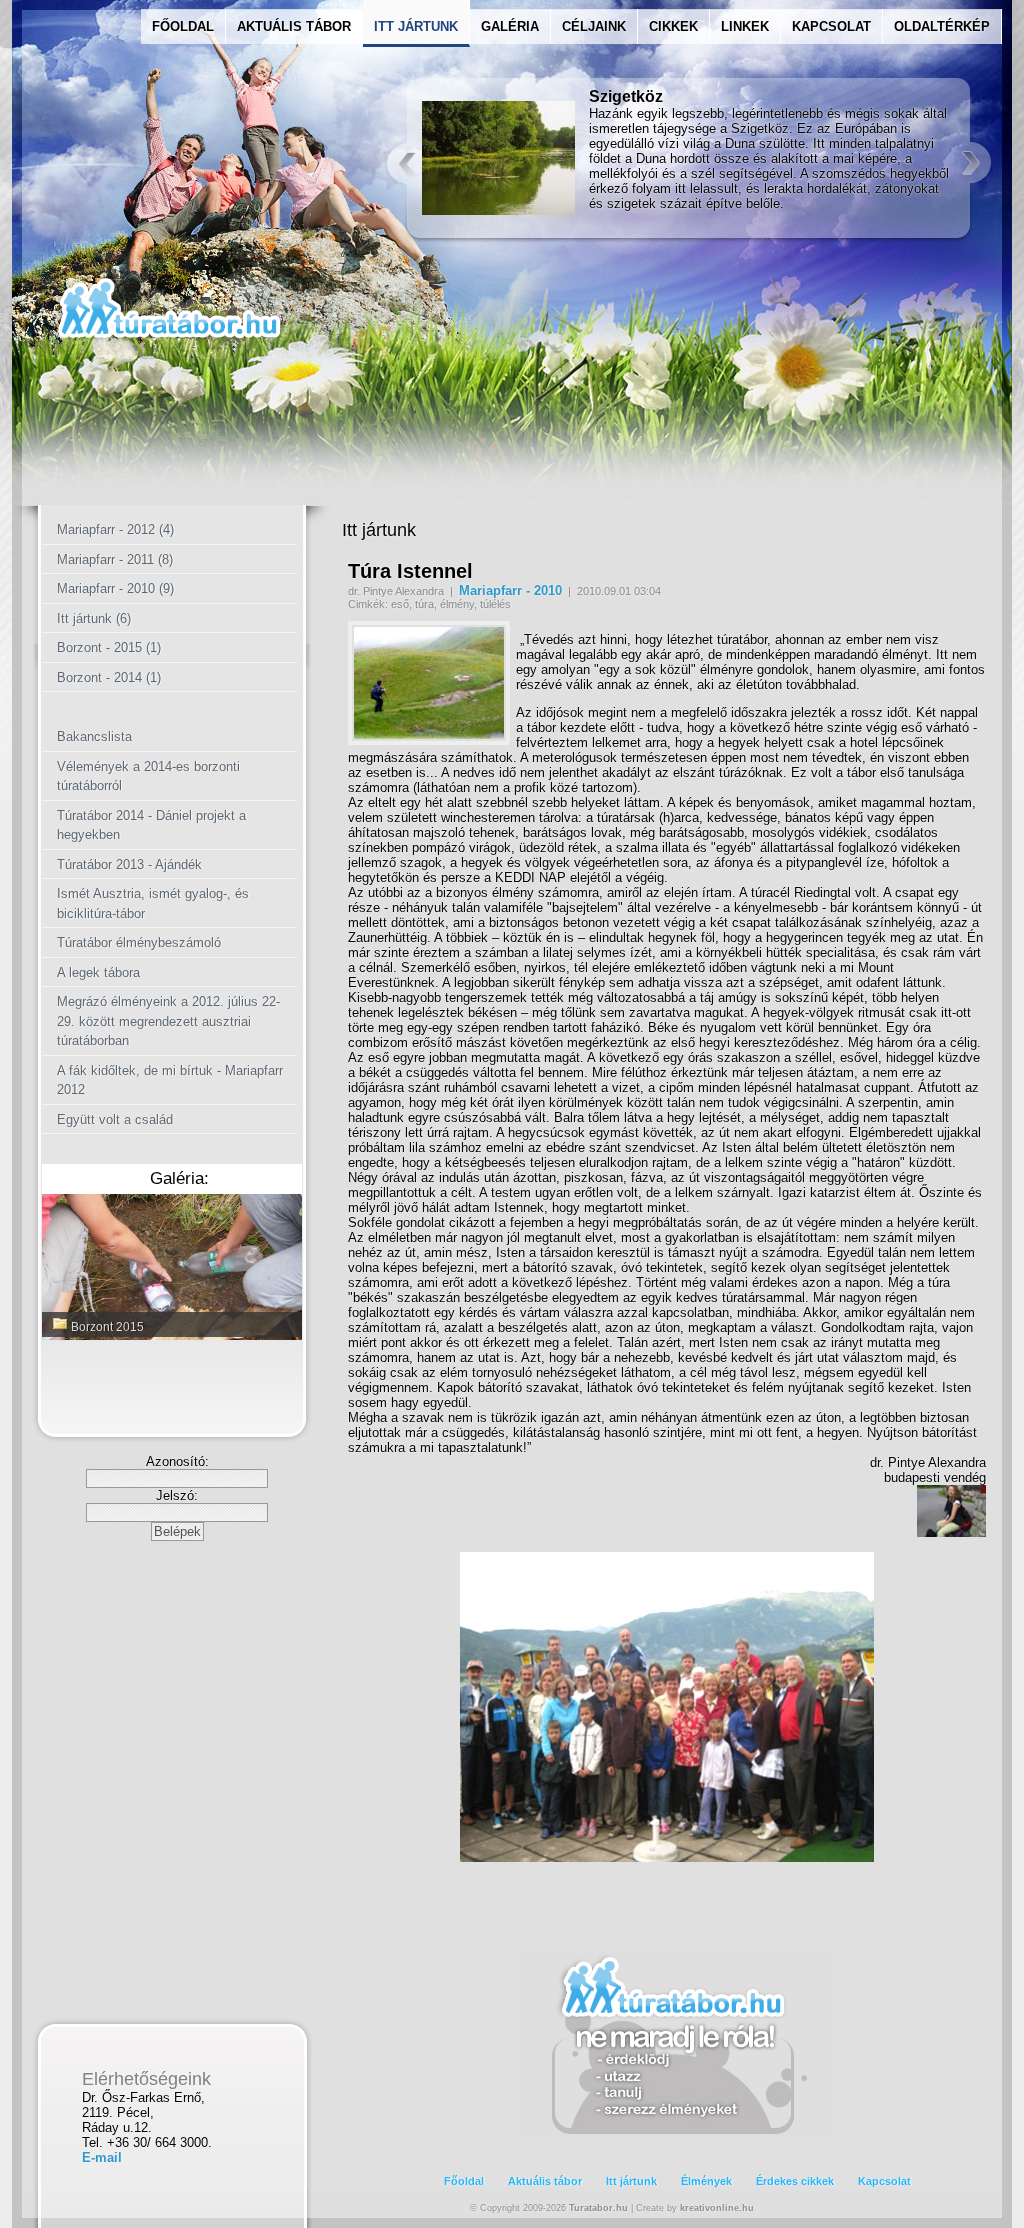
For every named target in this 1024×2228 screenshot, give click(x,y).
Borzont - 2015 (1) (109, 647)
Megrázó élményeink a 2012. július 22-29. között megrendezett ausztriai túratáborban (168, 1021)
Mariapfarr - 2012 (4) (115, 529)
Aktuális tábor (545, 2181)
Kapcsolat (831, 26)
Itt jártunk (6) (94, 618)
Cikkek (673, 26)
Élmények (706, 2181)
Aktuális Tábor (294, 26)
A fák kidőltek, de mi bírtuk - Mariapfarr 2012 (170, 1080)
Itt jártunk (631, 2181)
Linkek (745, 26)
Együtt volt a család (115, 1119)
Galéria (510, 26)
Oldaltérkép (942, 26)
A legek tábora (98, 972)
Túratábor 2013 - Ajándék (129, 864)
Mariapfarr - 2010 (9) (115, 588)
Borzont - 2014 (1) (109, 677)
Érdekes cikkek (795, 2181)
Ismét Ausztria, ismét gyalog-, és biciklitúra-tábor (153, 903)
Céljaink (594, 26)
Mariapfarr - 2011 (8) (115, 559)
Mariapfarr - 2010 (510, 590)
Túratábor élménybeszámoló (139, 942)
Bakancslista (94, 736)
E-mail (102, 2157)
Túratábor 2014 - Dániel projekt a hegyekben (151, 825)
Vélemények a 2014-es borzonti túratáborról (148, 776)
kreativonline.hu (717, 2208)
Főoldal (183, 26)
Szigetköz (626, 96)
